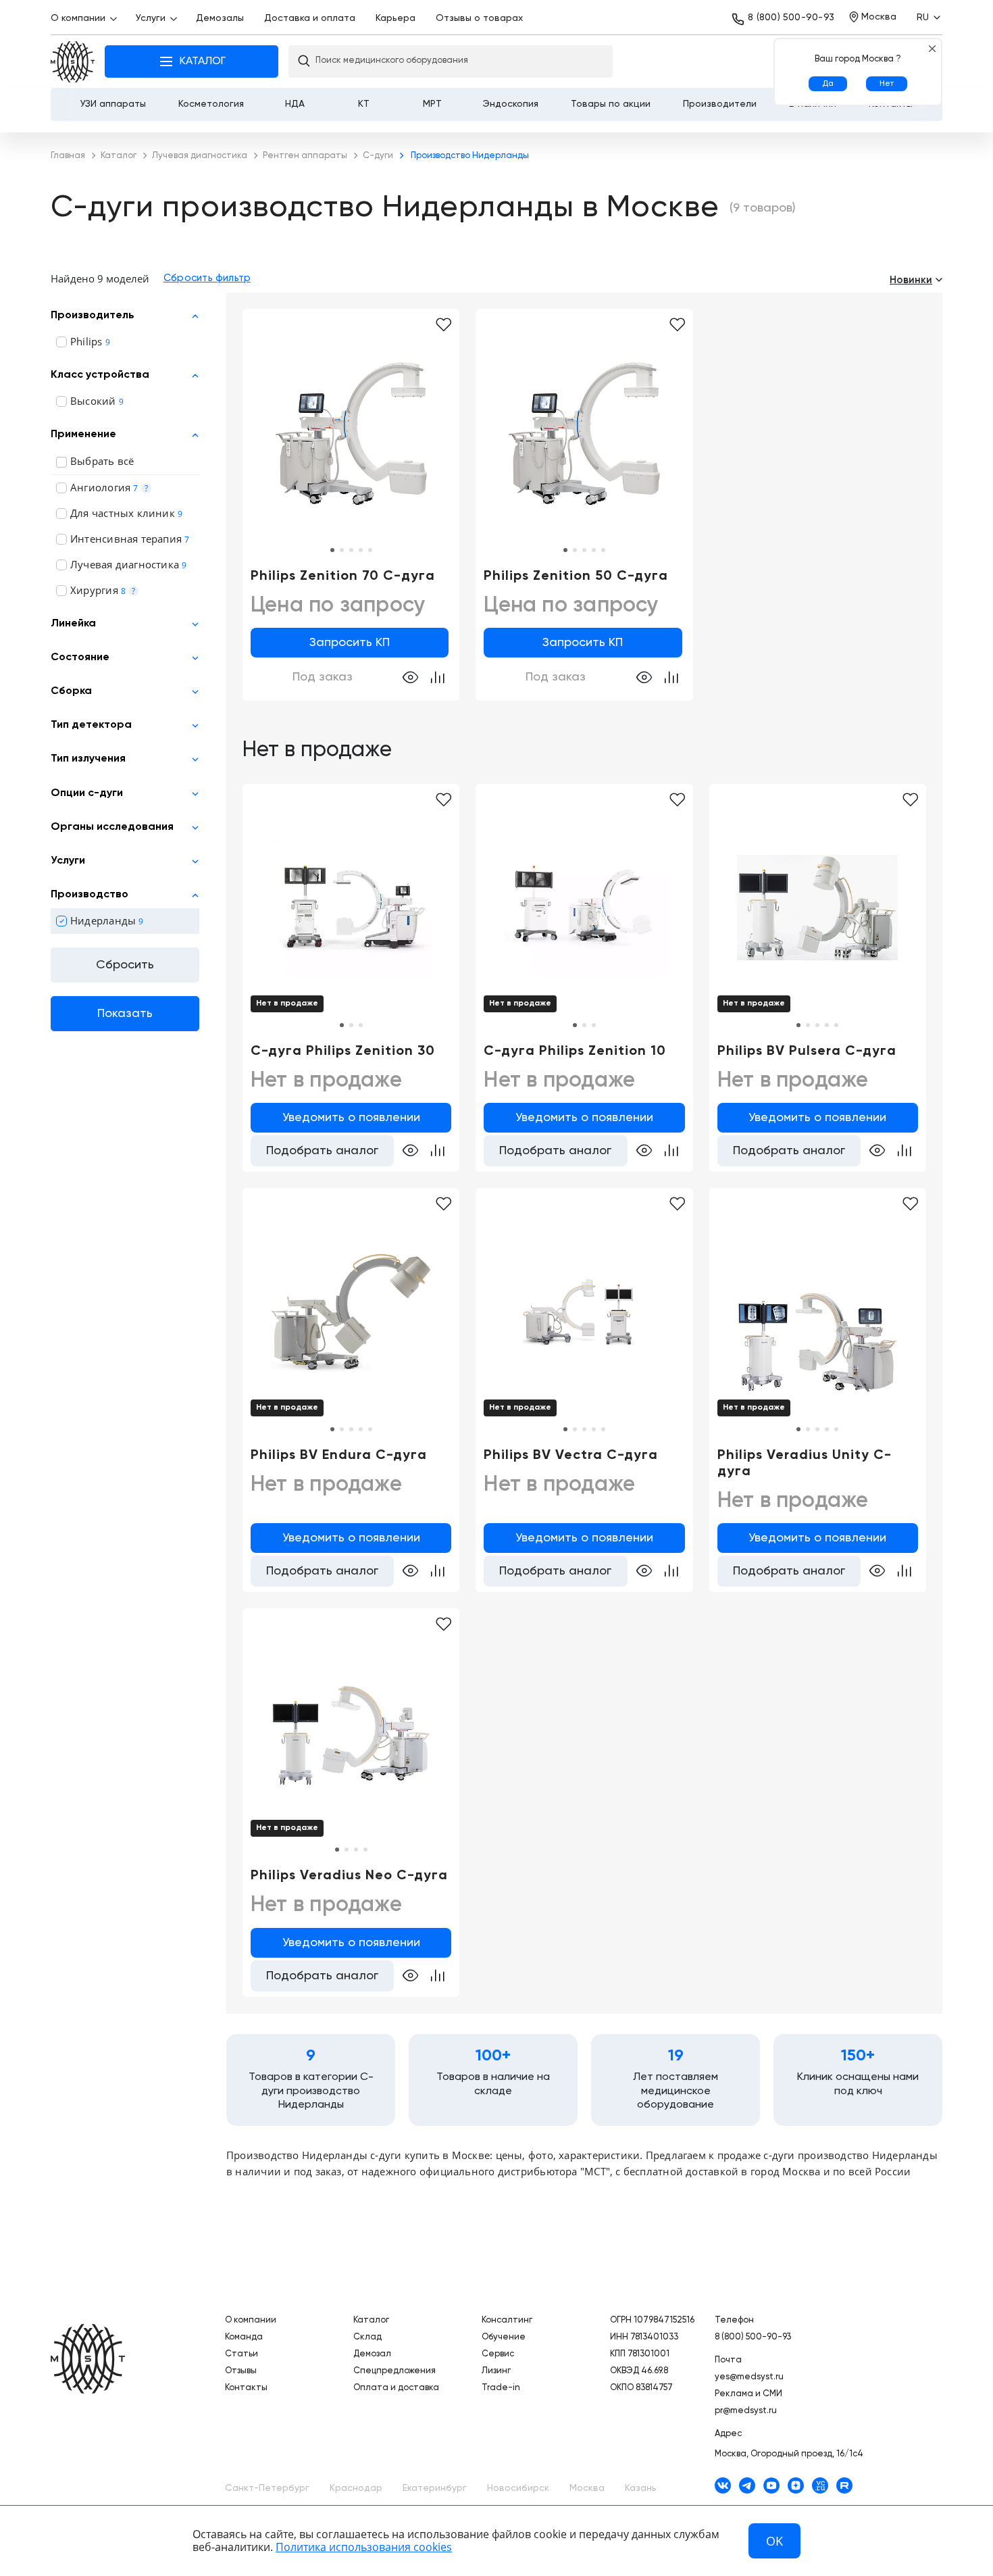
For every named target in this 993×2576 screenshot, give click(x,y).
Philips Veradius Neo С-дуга (349, 1876)
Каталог (371, 2320)
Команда (244, 2337)
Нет (887, 84)
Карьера (396, 18)
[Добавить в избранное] (443, 325)
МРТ (432, 104)
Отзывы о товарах (479, 18)
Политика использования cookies (364, 2547)
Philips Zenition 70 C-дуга (343, 576)
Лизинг (496, 2371)
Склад (367, 2337)
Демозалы (220, 18)
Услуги (151, 18)
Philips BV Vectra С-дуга (571, 1456)
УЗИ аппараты (113, 104)
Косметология (211, 104)
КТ (364, 104)
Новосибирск (518, 2488)
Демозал (372, 2354)
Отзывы (241, 2371)
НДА (295, 104)
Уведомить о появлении (351, 1118)
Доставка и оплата (310, 18)
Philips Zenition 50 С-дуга (576, 576)
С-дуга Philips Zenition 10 (575, 1051)
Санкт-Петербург (267, 2488)
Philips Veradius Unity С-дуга (805, 1464)
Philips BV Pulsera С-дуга (807, 1051)
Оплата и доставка (396, 2388)
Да (828, 84)
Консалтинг (507, 2320)
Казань (641, 2488)
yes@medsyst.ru (749, 2377)
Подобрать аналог (322, 1151)
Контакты (246, 2388)
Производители (720, 104)
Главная (73, 62)
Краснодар (356, 2488)
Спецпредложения (394, 2371)
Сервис (498, 2354)
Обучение (504, 2337)
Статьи (241, 2354)
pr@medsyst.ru (746, 2411)
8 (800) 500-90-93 (791, 18)
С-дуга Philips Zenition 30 (343, 1051)
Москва (587, 2488)
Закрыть (932, 48)
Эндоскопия (511, 104)
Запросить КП (350, 643)
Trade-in (501, 2388)
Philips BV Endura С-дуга (339, 1456)
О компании (78, 18)
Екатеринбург (435, 2488)
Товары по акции (611, 104)
